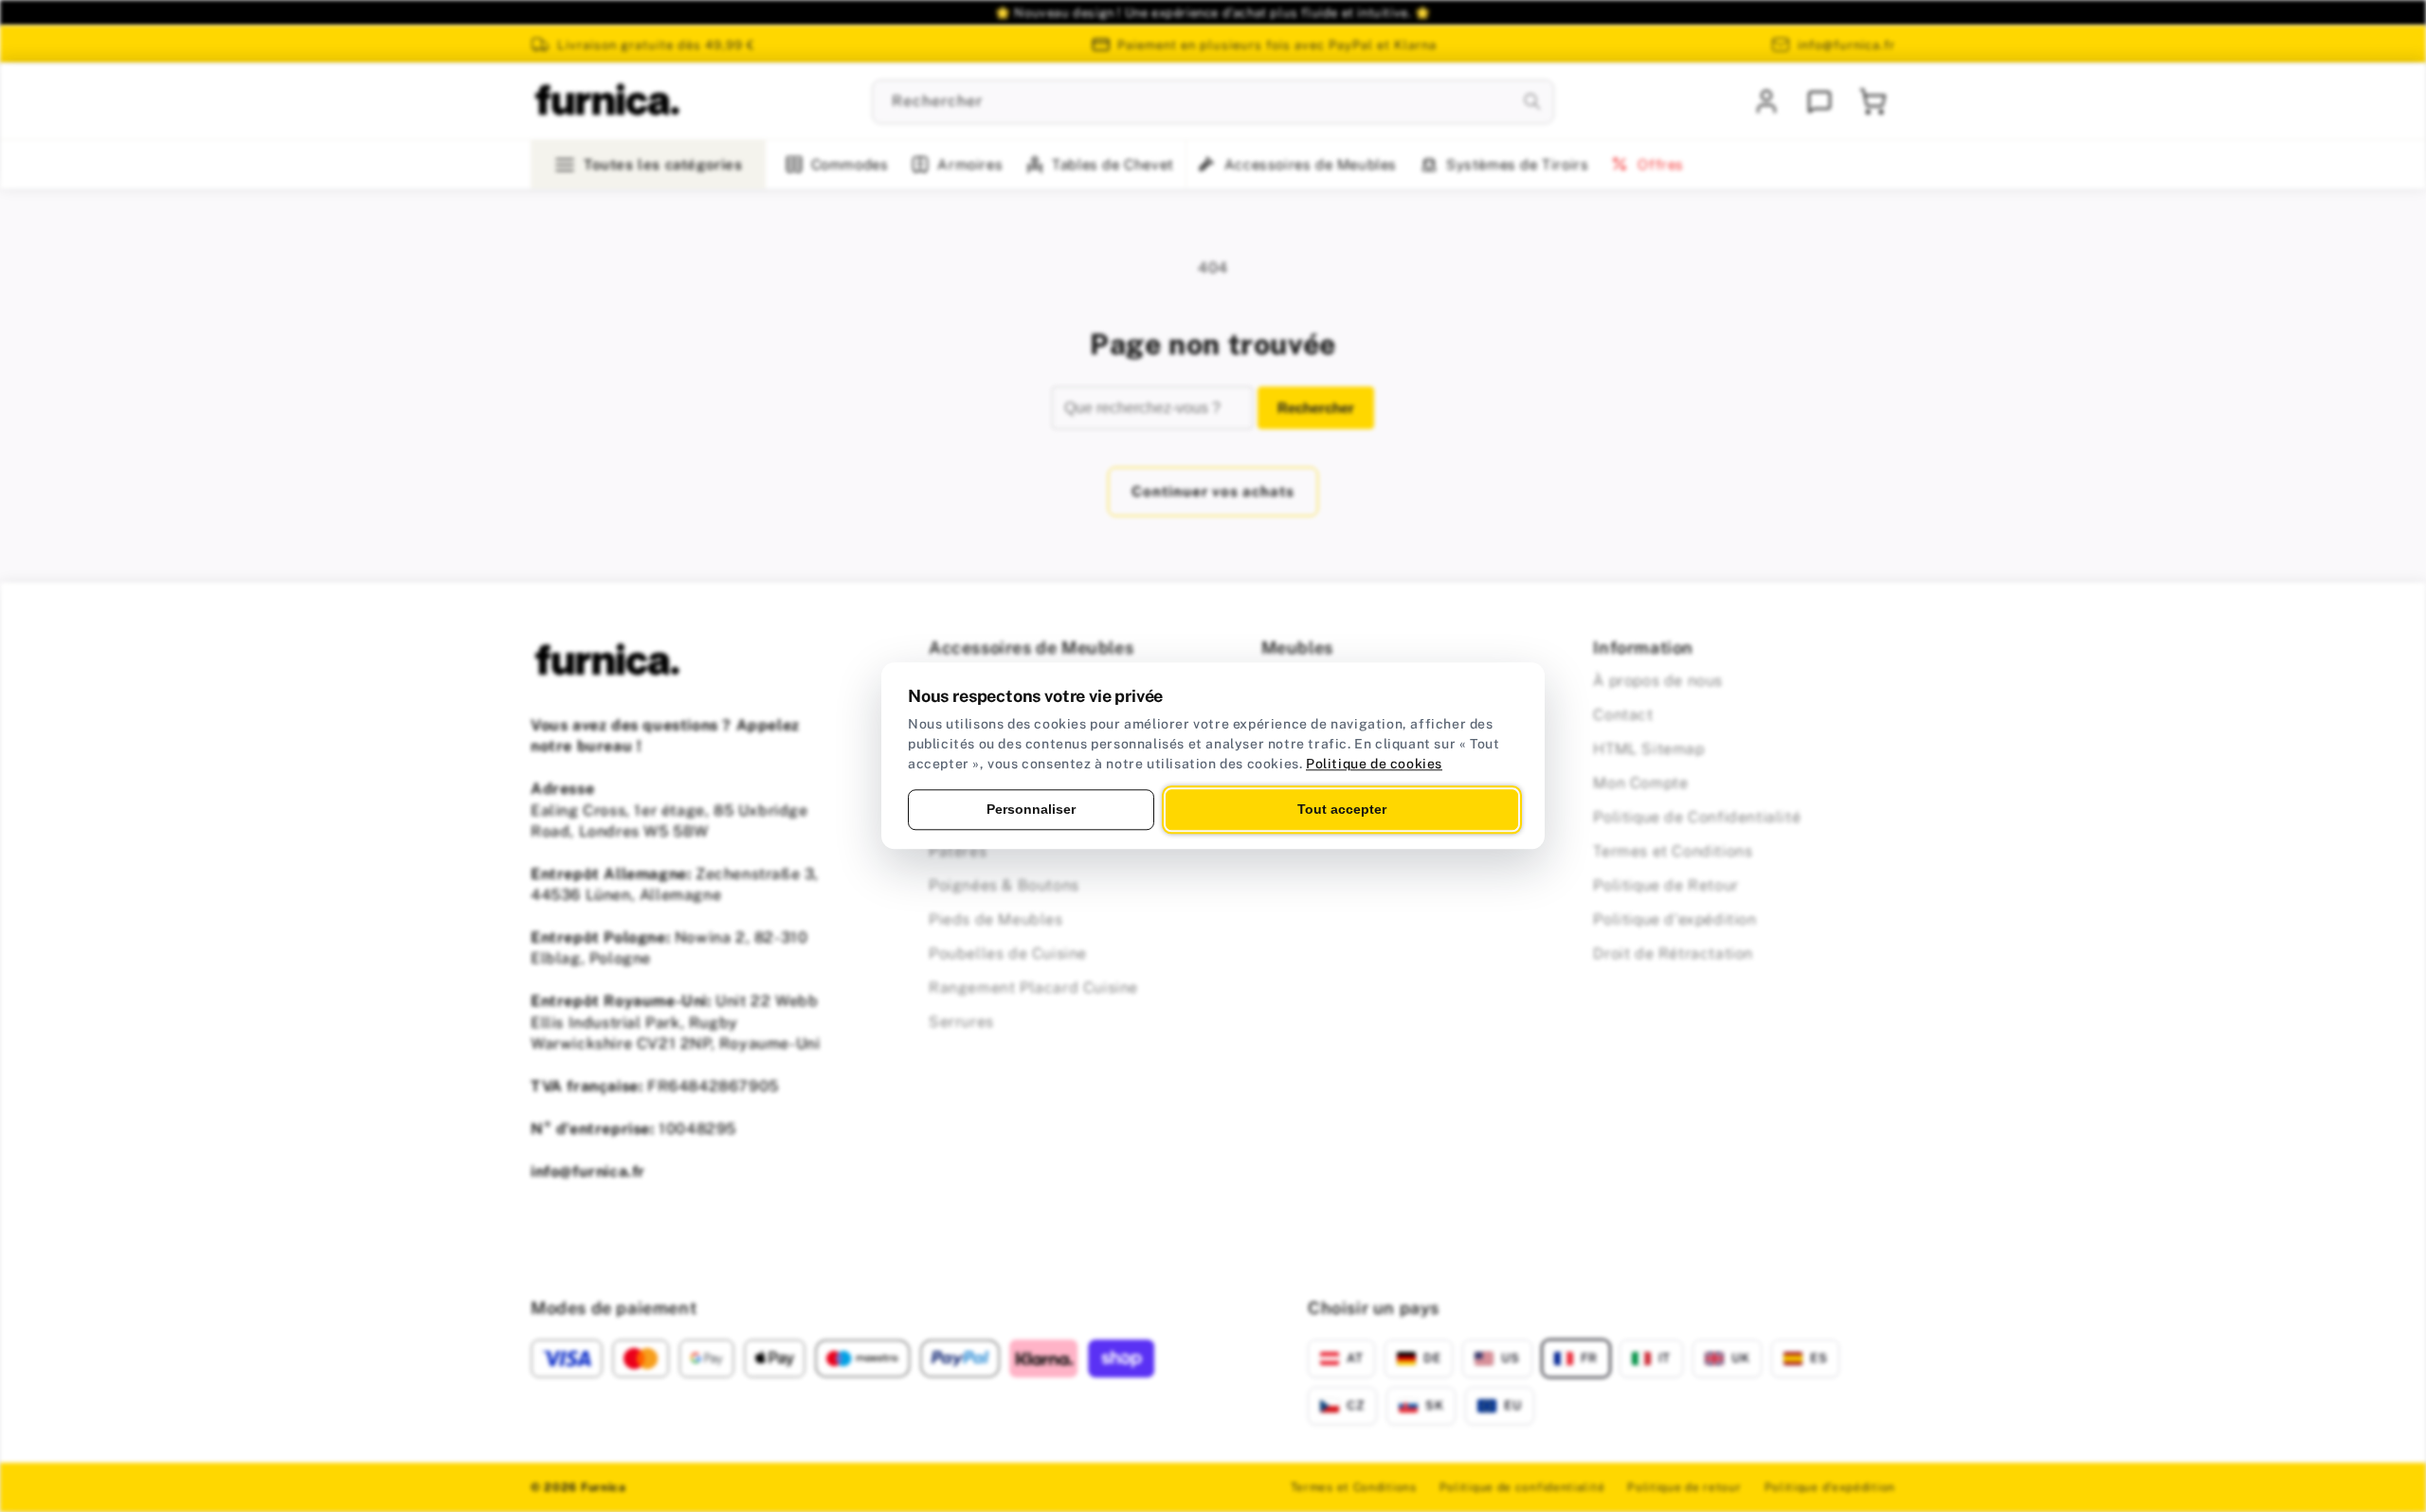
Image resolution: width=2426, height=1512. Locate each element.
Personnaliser (1031, 809)
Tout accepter (1342, 809)
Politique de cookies (1374, 764)
